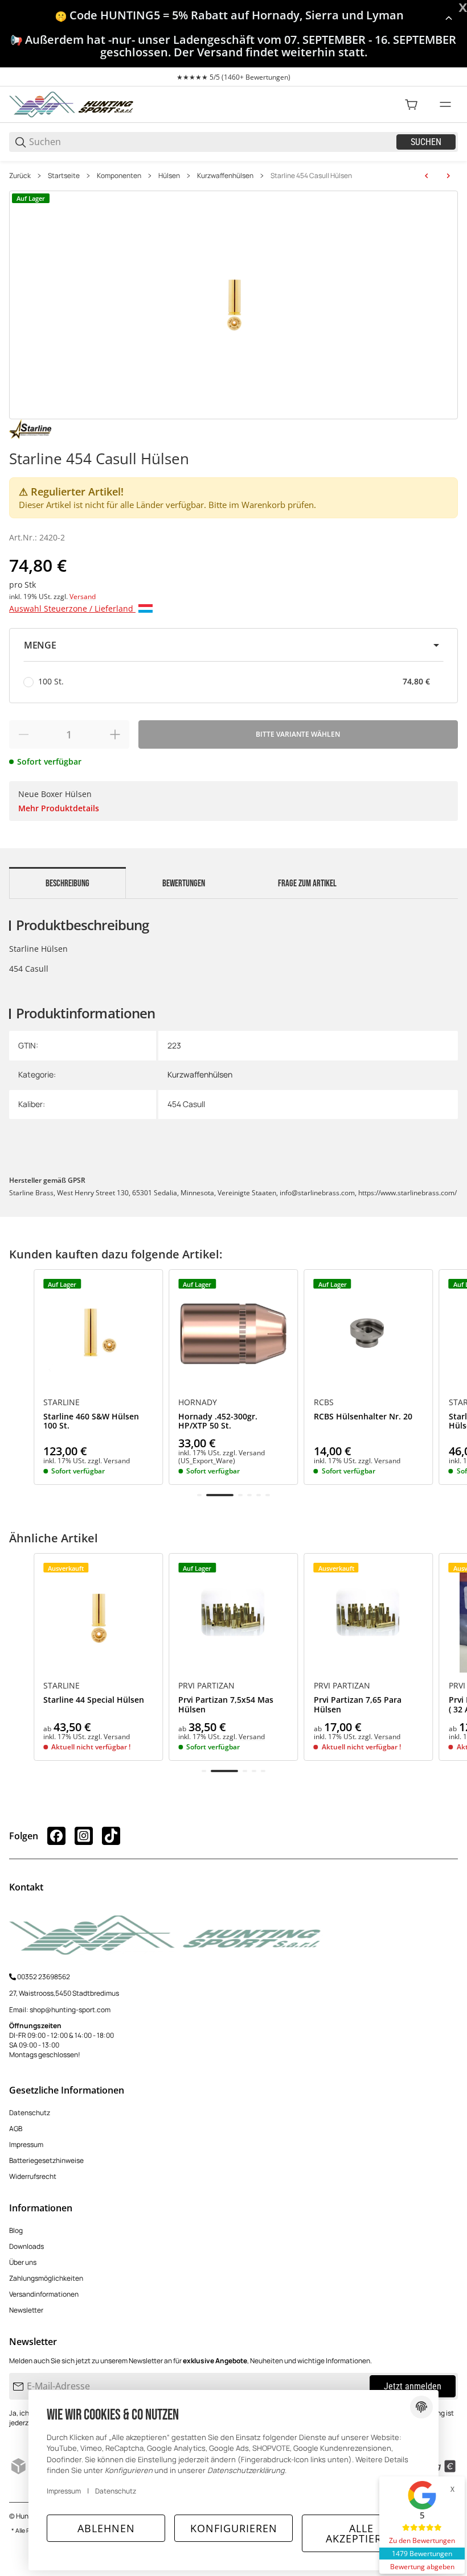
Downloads (26, 2246)
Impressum (26, 2144)
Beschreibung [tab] (67, 884)
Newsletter (26, 2310)
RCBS (324, 1402)
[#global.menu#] (445, 105)
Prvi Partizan (206, 1686)
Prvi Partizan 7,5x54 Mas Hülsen (226, 1705)
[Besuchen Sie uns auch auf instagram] (84, 1836)
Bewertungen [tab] (184, 884)
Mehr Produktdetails (59, 808)
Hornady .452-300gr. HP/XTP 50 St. (218, 1422)
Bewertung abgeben (422, 2567)
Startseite (64, 176)
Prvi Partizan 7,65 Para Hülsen (358, 1705)
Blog (16, 2230)
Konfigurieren (234, 2528)
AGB (16, 2129)
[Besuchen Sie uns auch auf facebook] (56, 1836)
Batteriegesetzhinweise (46, 2160)
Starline (62, 1402)
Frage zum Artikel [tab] (307, 884)
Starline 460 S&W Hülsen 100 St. (91, 1422)
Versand (83, 596)
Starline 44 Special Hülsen (94, 1700)
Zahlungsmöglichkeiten (46, 2278)
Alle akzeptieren (361, 2533)
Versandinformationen (44, 2294)
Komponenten (119, 176)
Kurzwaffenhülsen (225, 176)
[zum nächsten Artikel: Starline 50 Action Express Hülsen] (448, 176)
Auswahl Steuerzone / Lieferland (72, 608)
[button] (233, 645)
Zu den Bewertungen (422, 2540)
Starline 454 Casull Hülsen (311, 176)
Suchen (426, 142)
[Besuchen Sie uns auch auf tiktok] (111, 1836)
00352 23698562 (44, 1977)
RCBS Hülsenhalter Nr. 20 (363, 1417)
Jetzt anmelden (413, 2386)
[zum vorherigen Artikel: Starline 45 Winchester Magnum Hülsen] (427, 176)
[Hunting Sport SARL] (72, 104)
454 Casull (186, 1104)
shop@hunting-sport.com (70, 2010)
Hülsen (169, 176)
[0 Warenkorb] (411, 105)
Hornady (198, 1402)
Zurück (20, 176)
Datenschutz (30, 2113)
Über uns (23, 2262)
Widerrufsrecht (33, 2176)
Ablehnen (106, 2528)
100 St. (234, 681)
